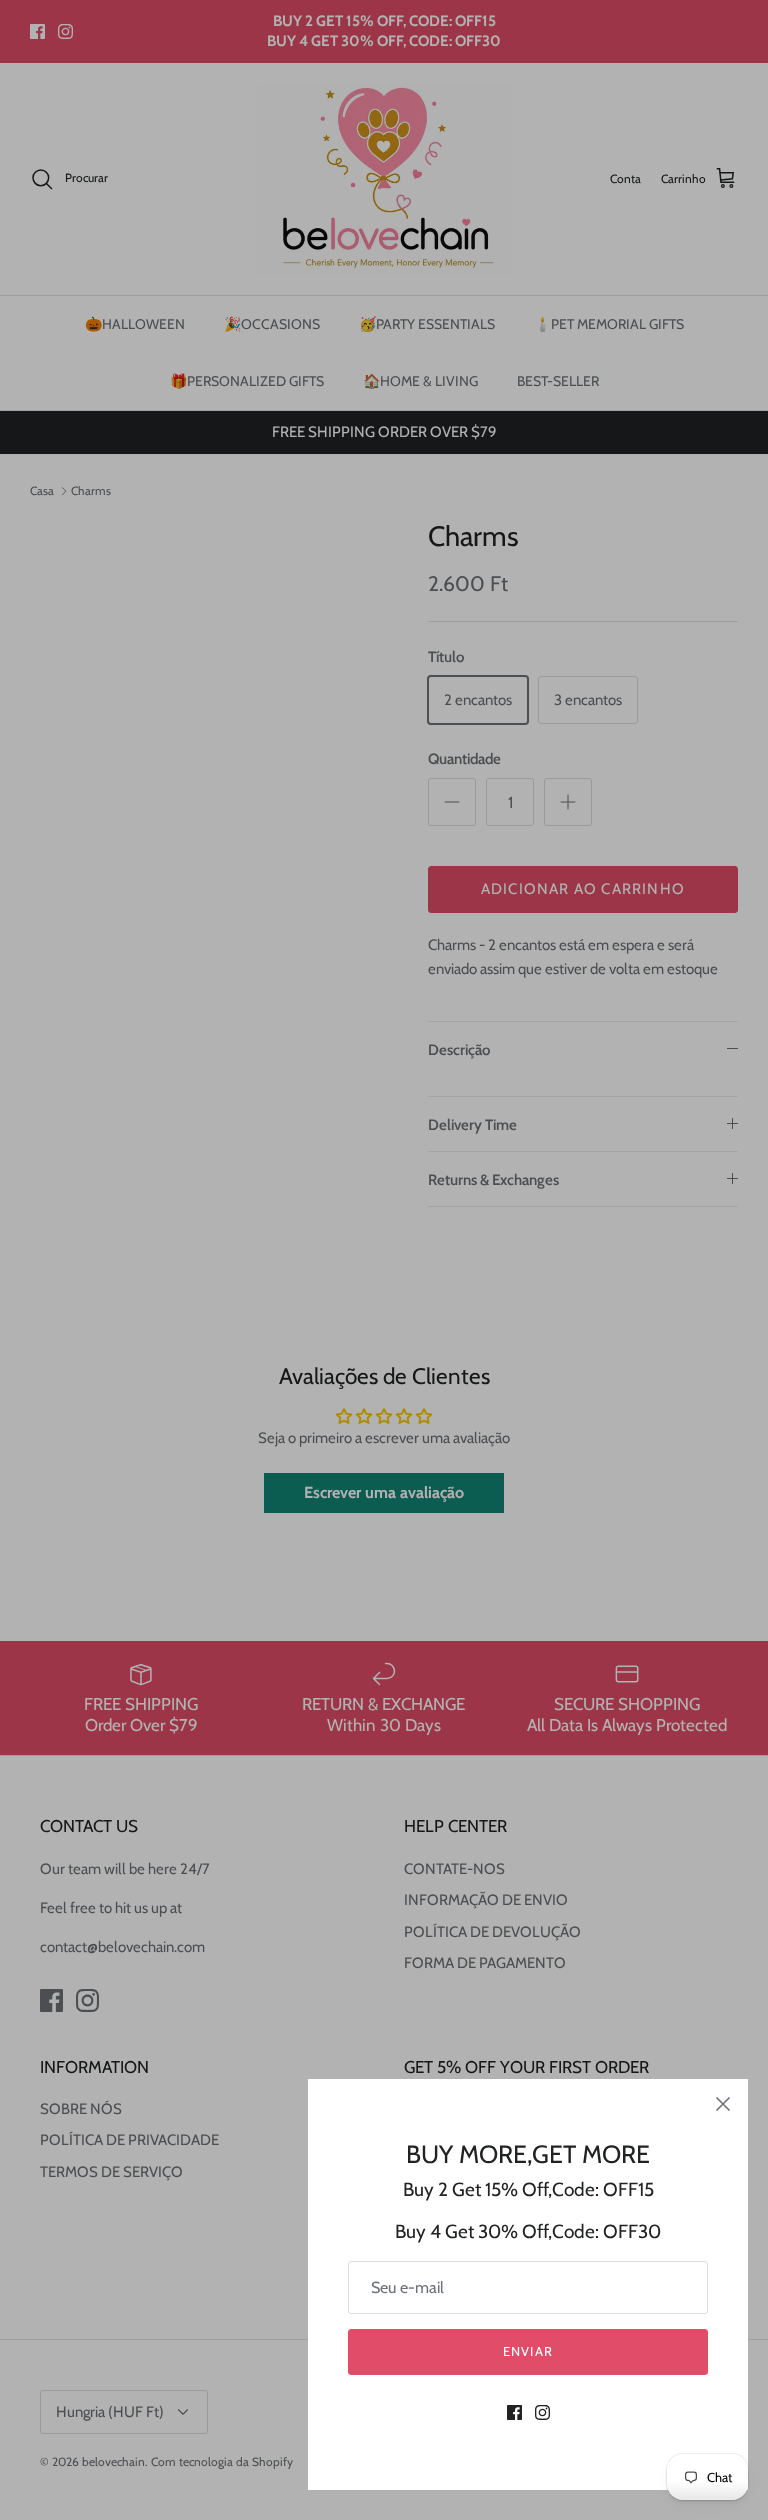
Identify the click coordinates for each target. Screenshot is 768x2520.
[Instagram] (542, 2412)
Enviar (527, 2351)
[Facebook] (514, 2412)
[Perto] (723, 2104)
